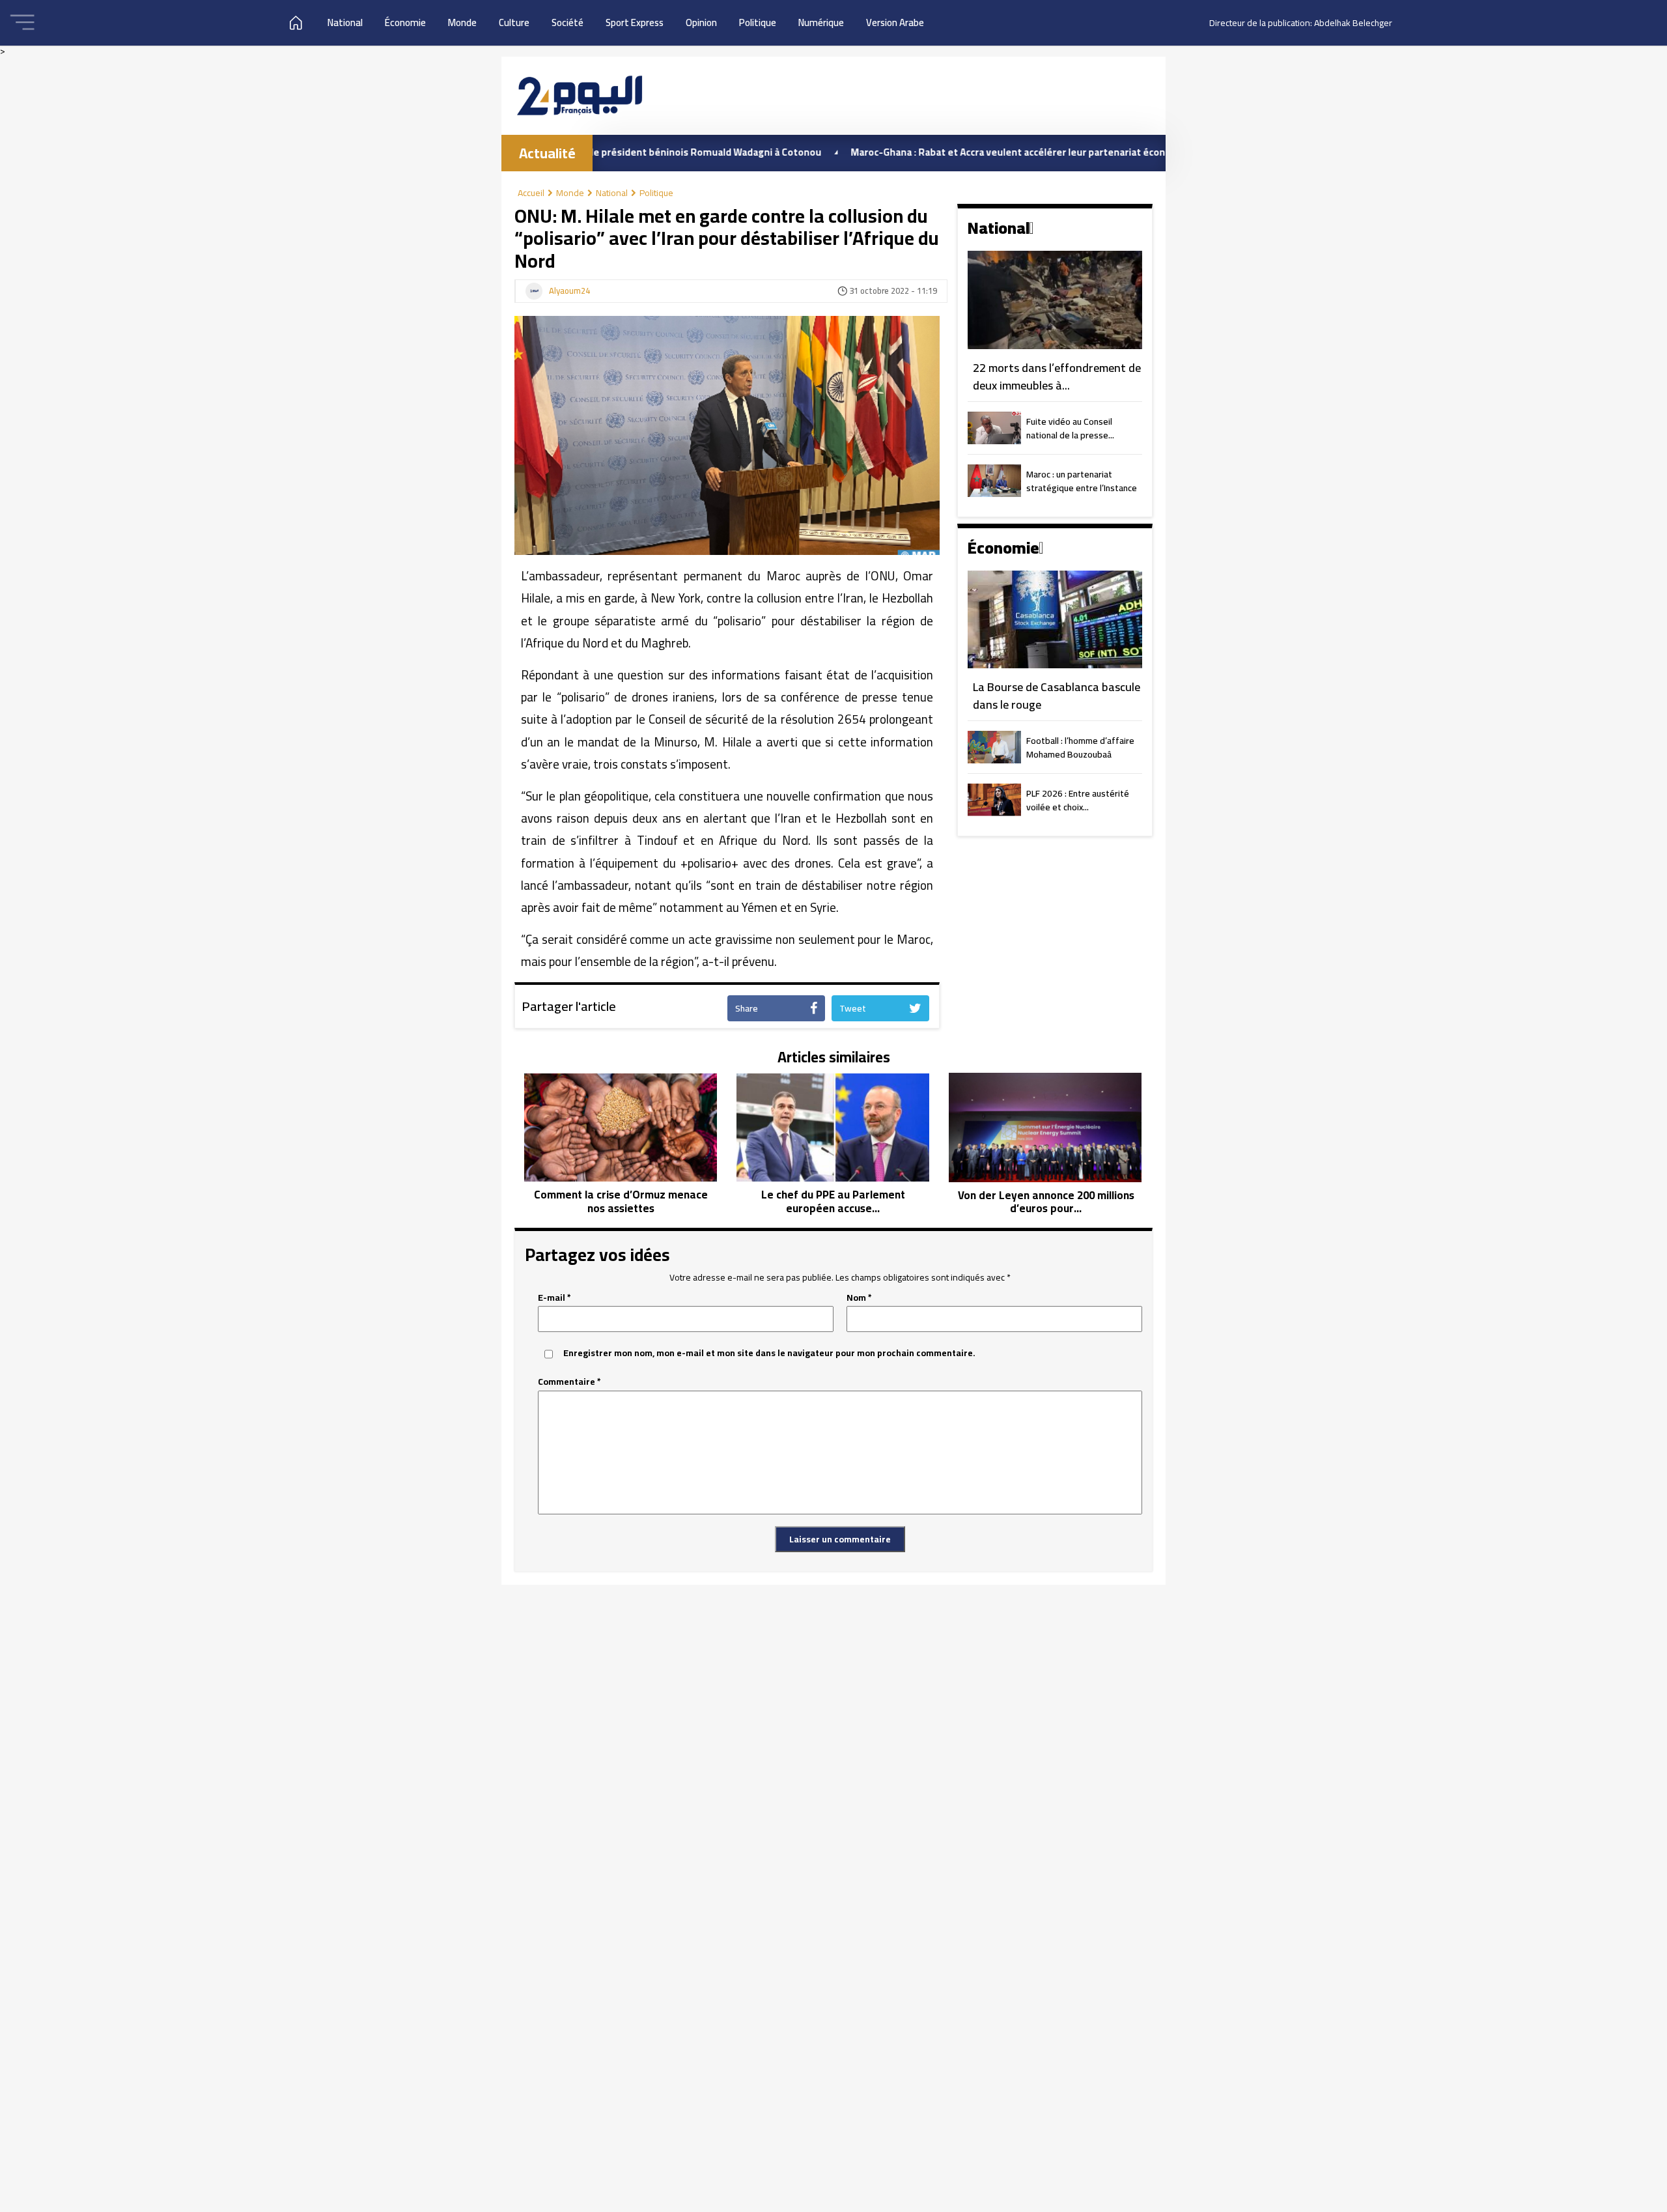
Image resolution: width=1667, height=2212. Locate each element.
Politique (758, 22)
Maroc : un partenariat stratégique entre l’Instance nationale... (1082, 482)
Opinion (701, 22)
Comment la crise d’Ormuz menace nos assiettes (621, 1201)
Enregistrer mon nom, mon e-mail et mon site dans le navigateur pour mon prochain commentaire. (769, 1353)
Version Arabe (895, 22)
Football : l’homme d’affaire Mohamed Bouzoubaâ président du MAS (1080, 748)
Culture (514, 22)
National (345, 22)
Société (567, 22)
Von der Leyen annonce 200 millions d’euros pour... (1046, 1202)
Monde (462, 22)
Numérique (821, 22)
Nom (859, 1298)
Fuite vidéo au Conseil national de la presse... (1070, 429)
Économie (405, 22)
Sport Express (635, 22)
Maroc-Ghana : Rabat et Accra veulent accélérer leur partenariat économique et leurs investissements (1000, 152)
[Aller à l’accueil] (580, 95)
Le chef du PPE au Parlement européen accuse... (833, 1201)
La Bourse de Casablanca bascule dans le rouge (1057, 696)
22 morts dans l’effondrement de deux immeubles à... (1057, 377)
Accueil (531, 193)
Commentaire (569, 1382)
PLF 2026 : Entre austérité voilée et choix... (1078, 801)
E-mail (554, 1298)
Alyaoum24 (569, 291)
